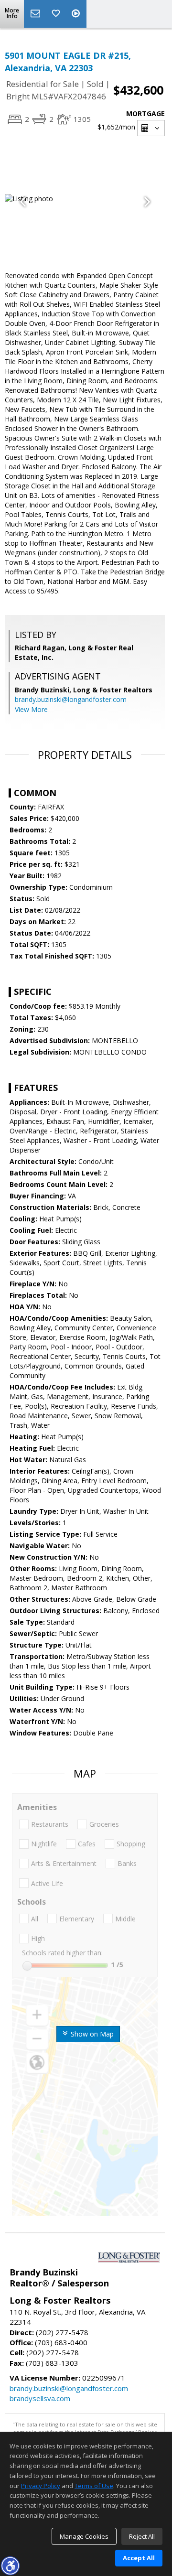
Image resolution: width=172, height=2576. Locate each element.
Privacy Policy (41, 2486)
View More (31, 709)
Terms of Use (94, 2486)
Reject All (142, 2536)
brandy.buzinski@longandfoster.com (71, 699)
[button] (10, 2565)
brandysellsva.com (40, 2398)
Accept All (139, 2558)
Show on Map (91, 2034)
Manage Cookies (84, 2536)
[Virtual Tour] (77, 14)
